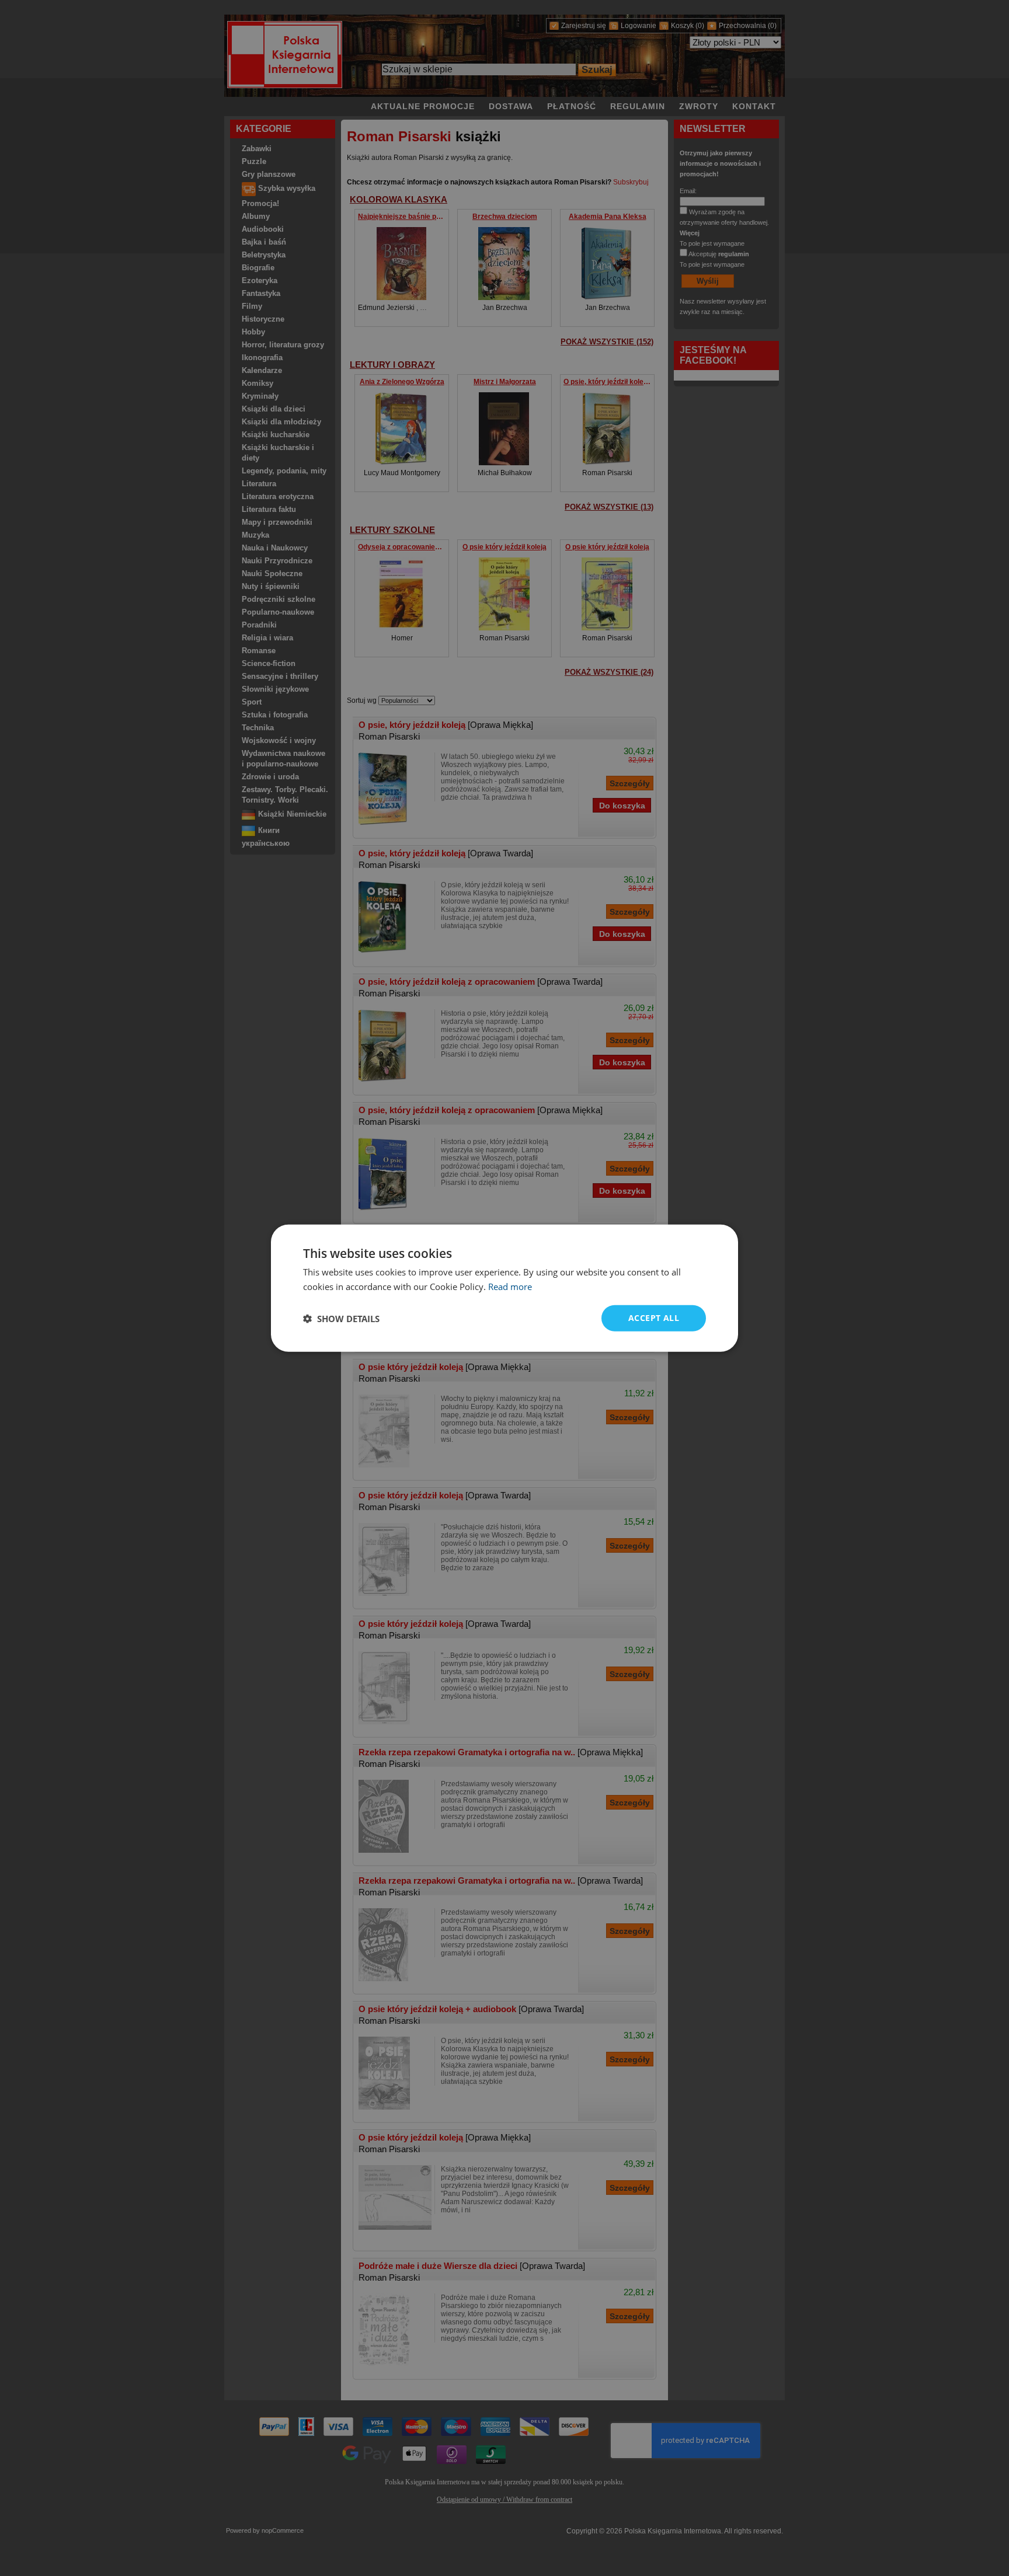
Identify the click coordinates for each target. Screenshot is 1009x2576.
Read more (510, 1286)
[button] (341, 1318)
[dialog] (505, 1288)
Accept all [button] (654, 1318)
